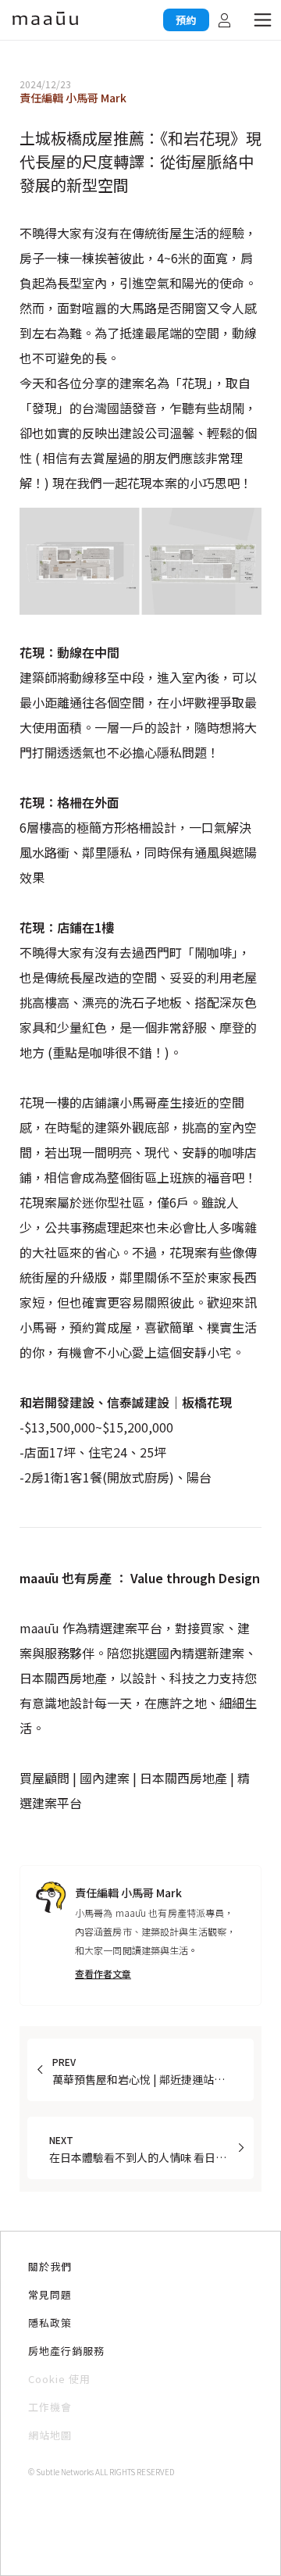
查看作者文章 (103, 1973)
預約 (186, 20)
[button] (262, 20)
